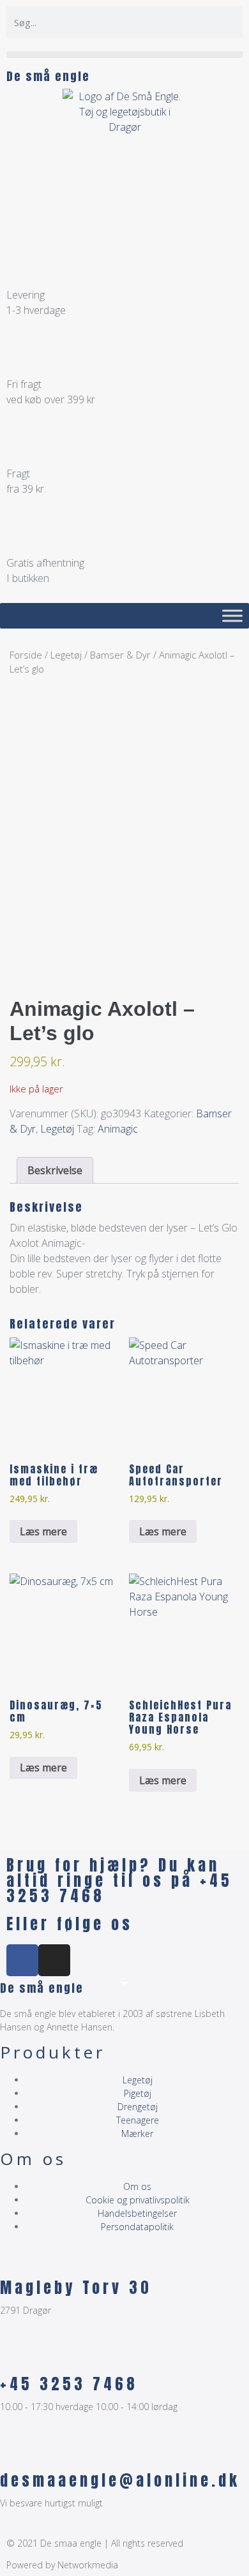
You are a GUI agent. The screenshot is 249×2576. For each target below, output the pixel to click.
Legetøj (66, 655)
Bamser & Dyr (120, 655)
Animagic (118, 1129)
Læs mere (43, 1531)
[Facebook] (22, 1960)
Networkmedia (88, 2565)
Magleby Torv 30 (76, 2288)
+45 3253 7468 (69, 2384)
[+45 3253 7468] (16, 2356)
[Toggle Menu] (232, 615)
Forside (26, 655)
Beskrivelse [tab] (55, 1170)
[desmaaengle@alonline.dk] (16, 2452)
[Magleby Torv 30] (16, 2260)
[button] (124, 55)
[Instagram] (54, 1960)
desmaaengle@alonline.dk (120, 2480)
